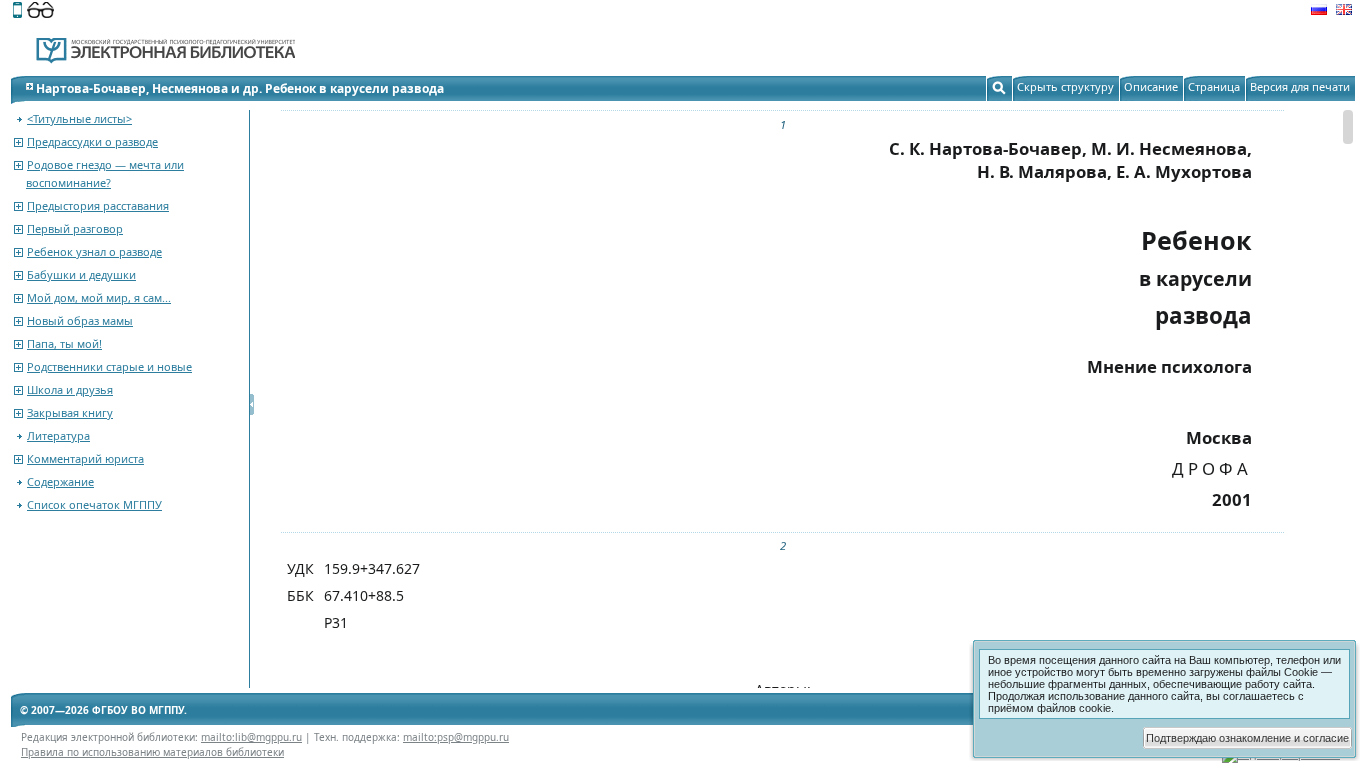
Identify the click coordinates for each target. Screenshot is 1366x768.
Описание (1151, 86)
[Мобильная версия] (17, 12)
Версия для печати (1300, 86)
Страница (1214, 86)
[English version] (1344, 12)
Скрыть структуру (1065, 86)
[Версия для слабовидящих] (40, 12)
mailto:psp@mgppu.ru (456, 737)
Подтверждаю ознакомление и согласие (1247, 738)
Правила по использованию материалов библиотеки (152, 752)
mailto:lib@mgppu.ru (251, 737)
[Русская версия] (1319, 12)
